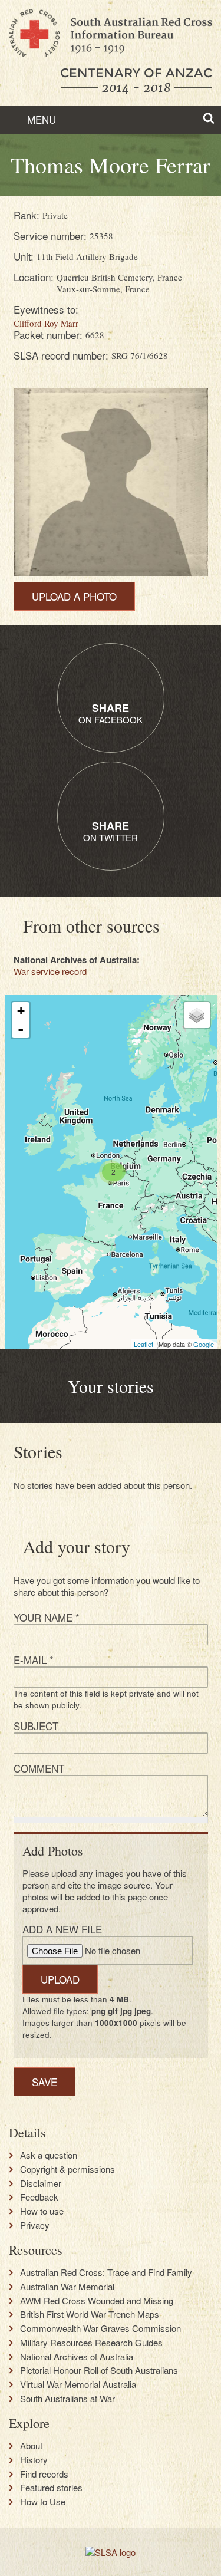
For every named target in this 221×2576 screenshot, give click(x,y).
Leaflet (144, 1344)
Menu (40, 119)
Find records (44, 2474)
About (31, 2446)
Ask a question (49, 2155)
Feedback (39, 2197)
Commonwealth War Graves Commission (100, 2328)
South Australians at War (67, 2399)
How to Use (43, 2502)
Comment (39, 1768)
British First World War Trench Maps (90, 2314)
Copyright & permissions (67, 2169)
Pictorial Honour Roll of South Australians (99, 2370)
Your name (47, 1617)
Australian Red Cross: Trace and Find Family (106, 2272)
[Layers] (197, 1015)
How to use (42, 2211)
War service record (50, 971)
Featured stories (51, 2488)
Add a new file (62, 1929)
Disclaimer (41, 2183)
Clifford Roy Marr (46, 323)
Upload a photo (74, 596)
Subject (36, 1726)
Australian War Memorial (67, 2287)
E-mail (34, 1660)
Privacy (35, 2225)
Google (204, 1344)
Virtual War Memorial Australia (78, 2384)
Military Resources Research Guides (91, 2343)
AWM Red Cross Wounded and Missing (97, 2301)
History (34, 2460)
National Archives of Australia (77, 2357)
